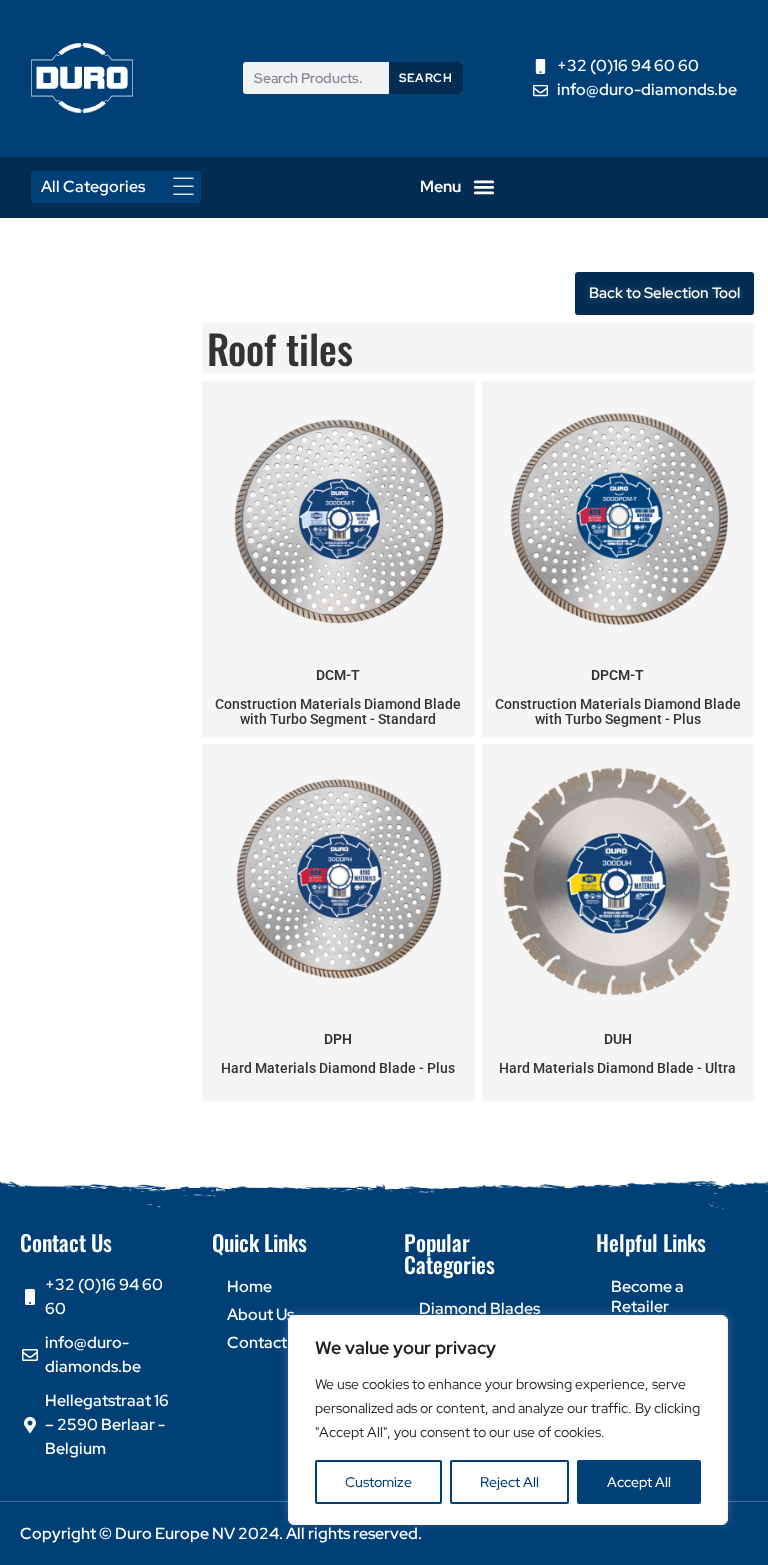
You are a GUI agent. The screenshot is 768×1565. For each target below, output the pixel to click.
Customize (378, 1482)
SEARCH (425, 78)
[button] (484, 187)
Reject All (509, 1482)
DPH (338, 1039)
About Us (260, 1314)
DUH (618, 1039)
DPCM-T (617, 675)
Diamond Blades (479, 1308)
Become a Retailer (647, 1296)
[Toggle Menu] (189, 186)
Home (249, 1286)
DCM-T (338, 675)
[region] (508, 1420)
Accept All (639, 1482)
